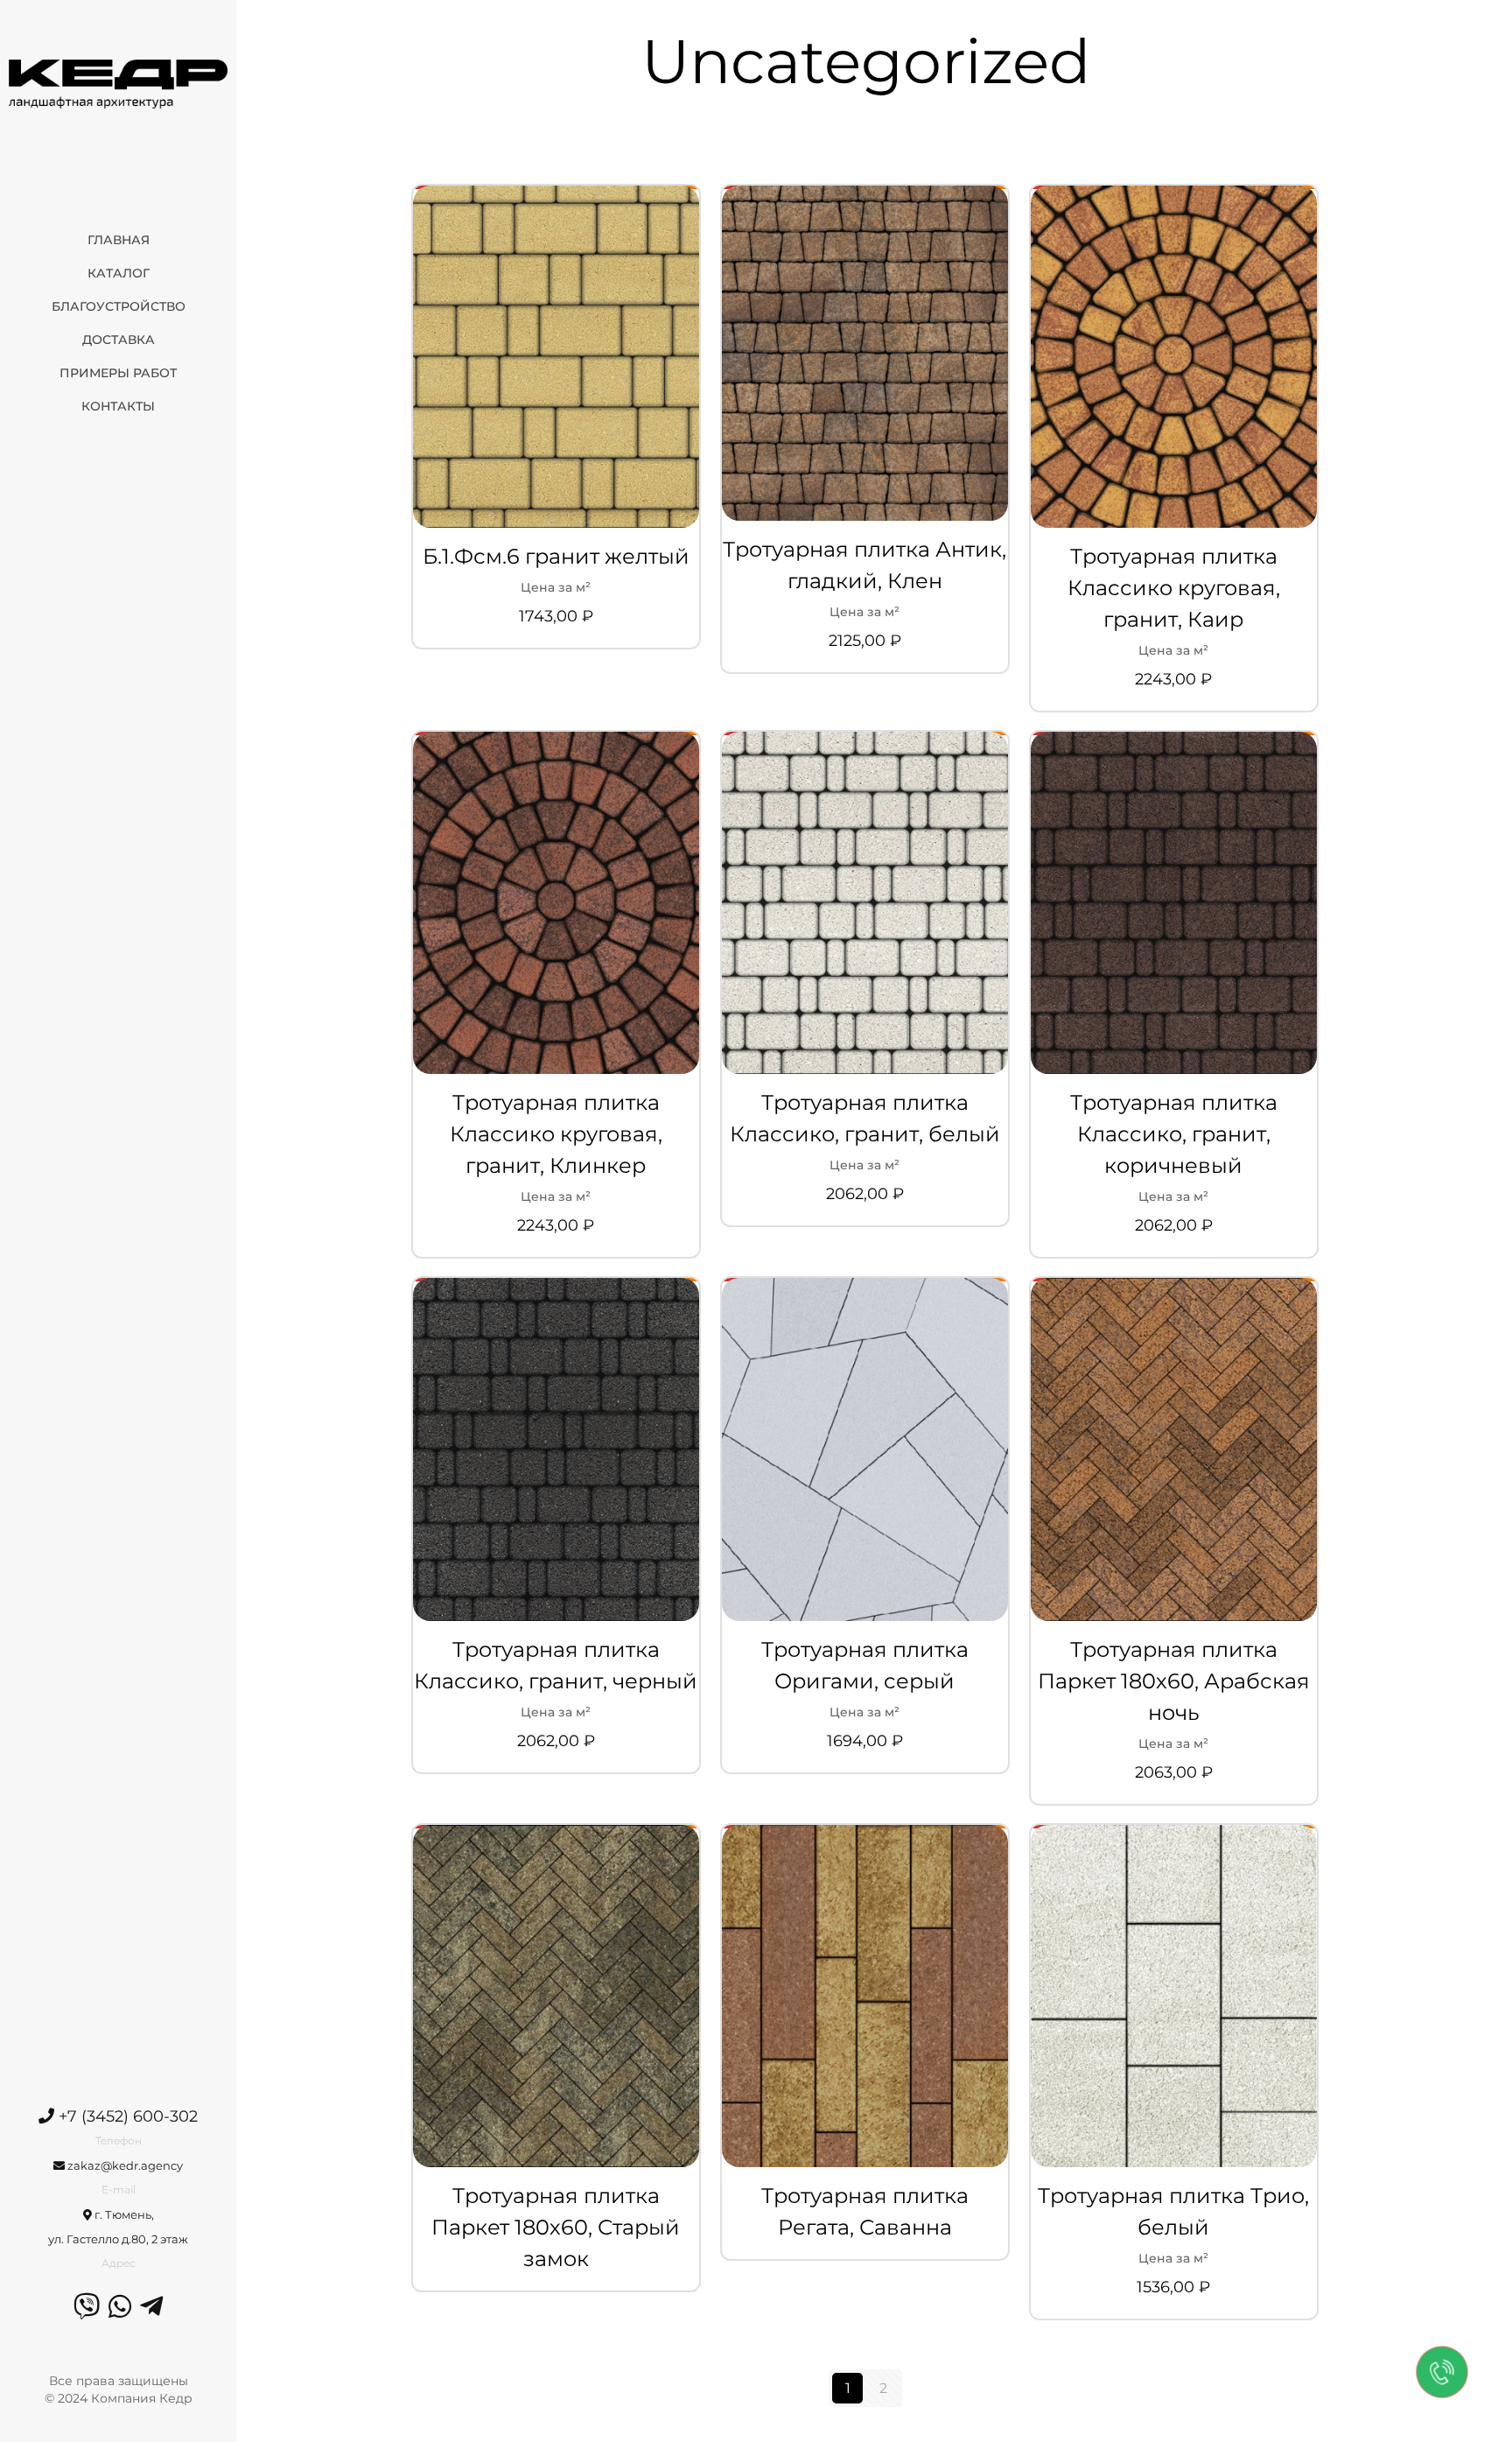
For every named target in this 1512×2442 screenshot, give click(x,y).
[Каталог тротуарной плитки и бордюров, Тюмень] (118, 83)
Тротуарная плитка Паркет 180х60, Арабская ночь (1174, 1681)
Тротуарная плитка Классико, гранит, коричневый (1174, 1134)
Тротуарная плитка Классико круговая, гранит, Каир (1174, 588)
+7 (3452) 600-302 (126, 2116)
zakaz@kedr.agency (124, 2165)
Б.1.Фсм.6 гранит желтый (556, 556)
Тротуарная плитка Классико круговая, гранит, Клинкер (556, 1134)
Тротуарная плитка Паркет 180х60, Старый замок (556, 2227)
